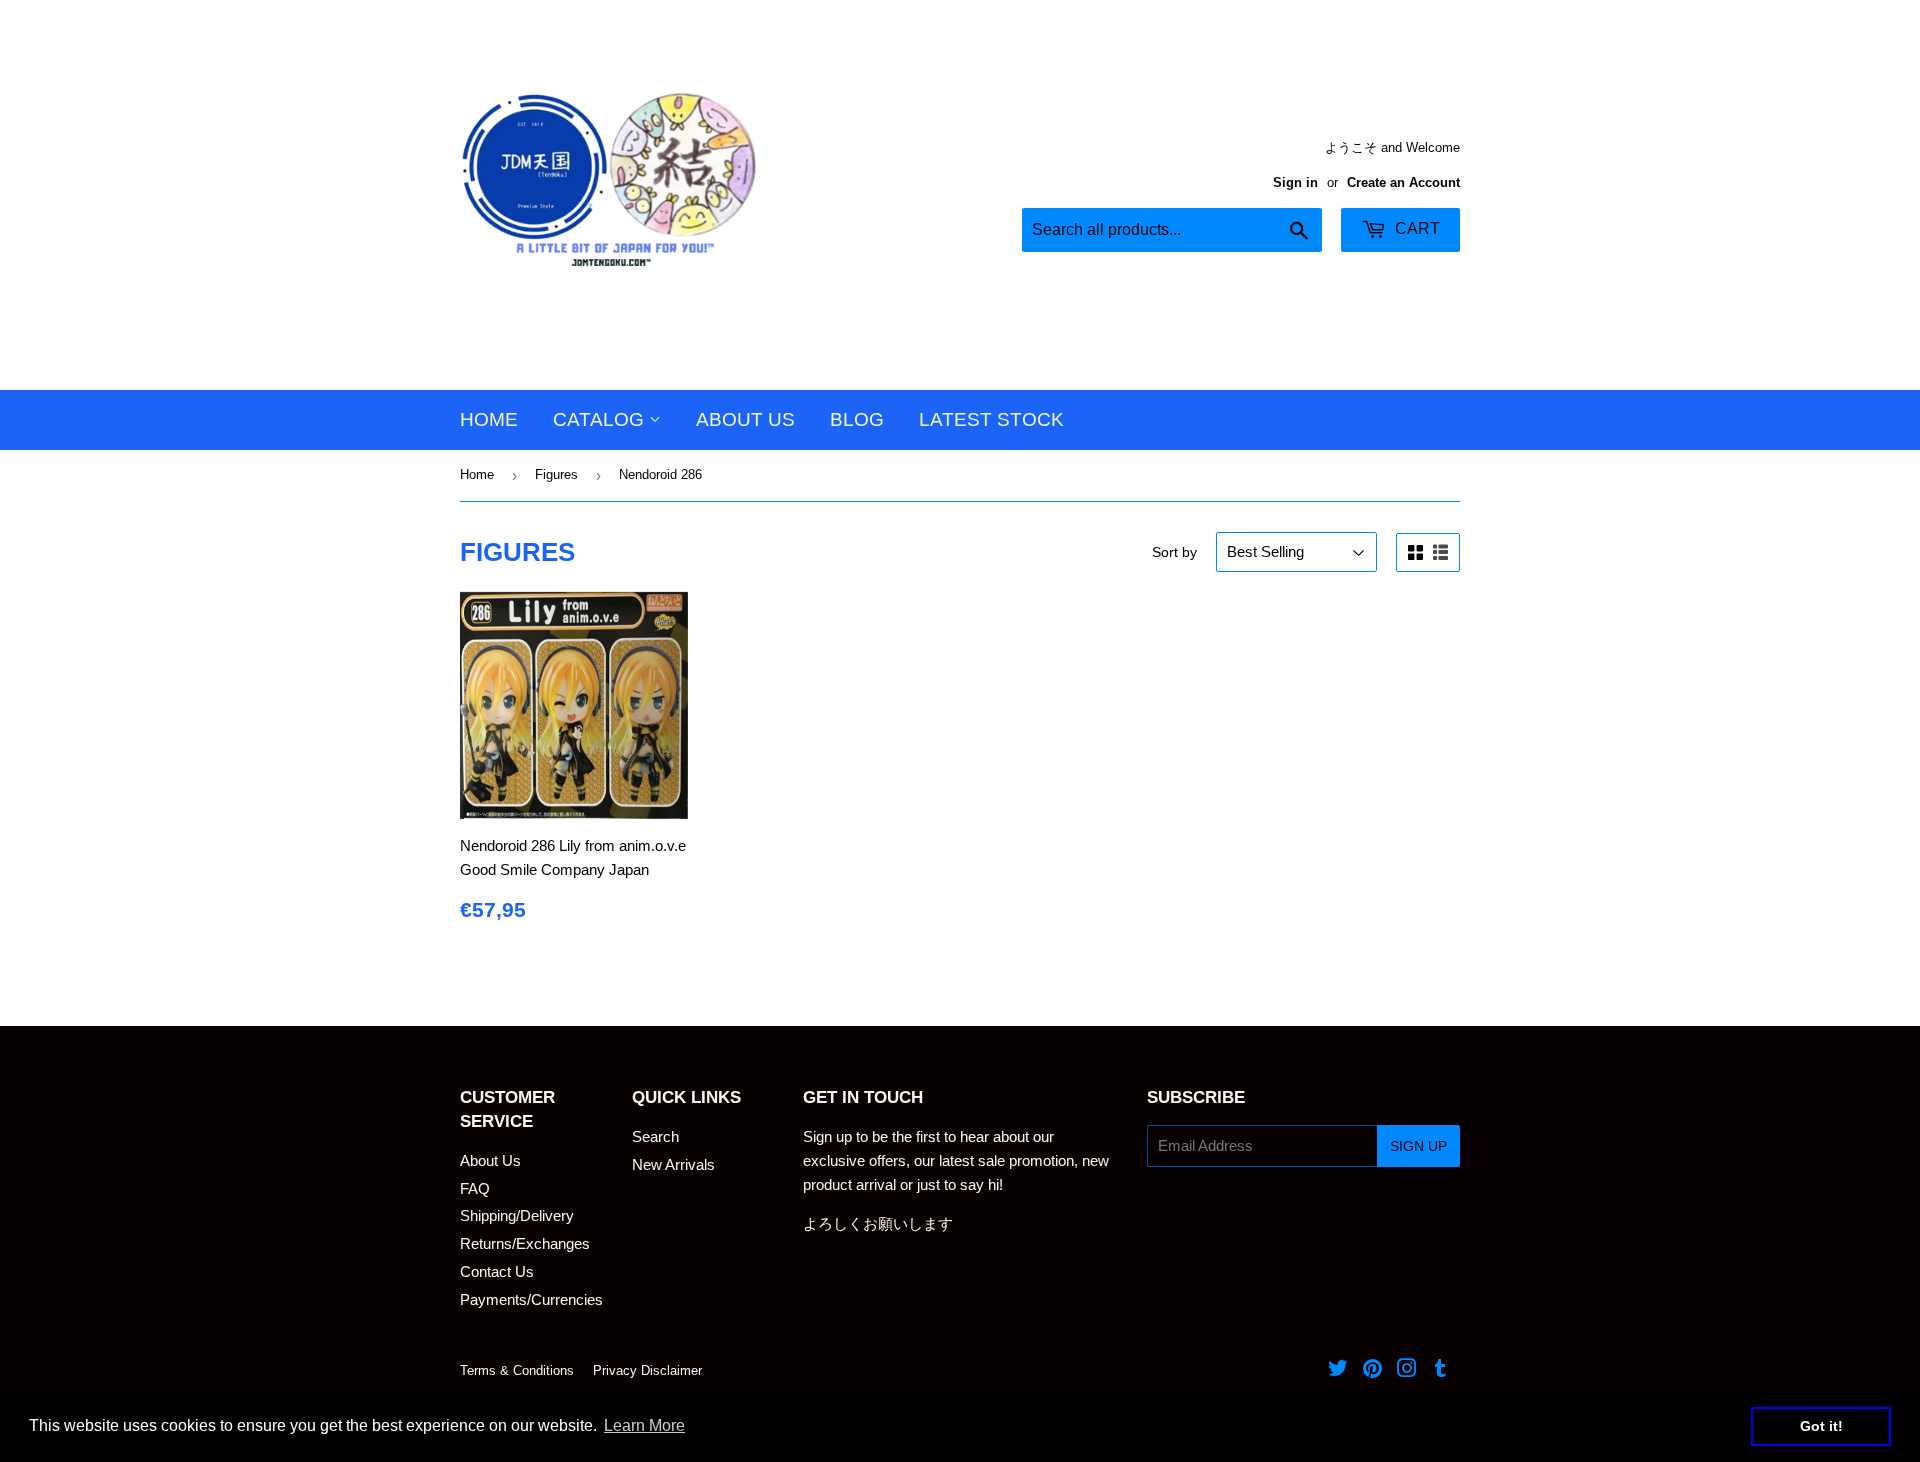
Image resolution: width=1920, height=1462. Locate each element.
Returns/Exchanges (525, 1243)
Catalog (601, 419)
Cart (1415, 228)
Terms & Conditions (517, 1370)
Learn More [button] (644, 1425)
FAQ (475, 1188)
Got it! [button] (1821, 1426)
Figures (556, 474)
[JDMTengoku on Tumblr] (1440, 1370)
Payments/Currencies (531, 1299)
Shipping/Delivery (517, 1215)
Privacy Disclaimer (647, 1370)
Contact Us (497, 1271)
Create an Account (1403, 182)
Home (489, 419)
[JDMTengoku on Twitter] (1338, 1370)
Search (655, 1136)
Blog (857, 419)
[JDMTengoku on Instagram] (1407, 1370)
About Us (745, 419)
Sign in (1295, 182)
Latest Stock (991, 419)
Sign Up (1418, 1146)
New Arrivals (673, 1164)
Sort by (1174, 552)
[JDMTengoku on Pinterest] (1372, 1370)
